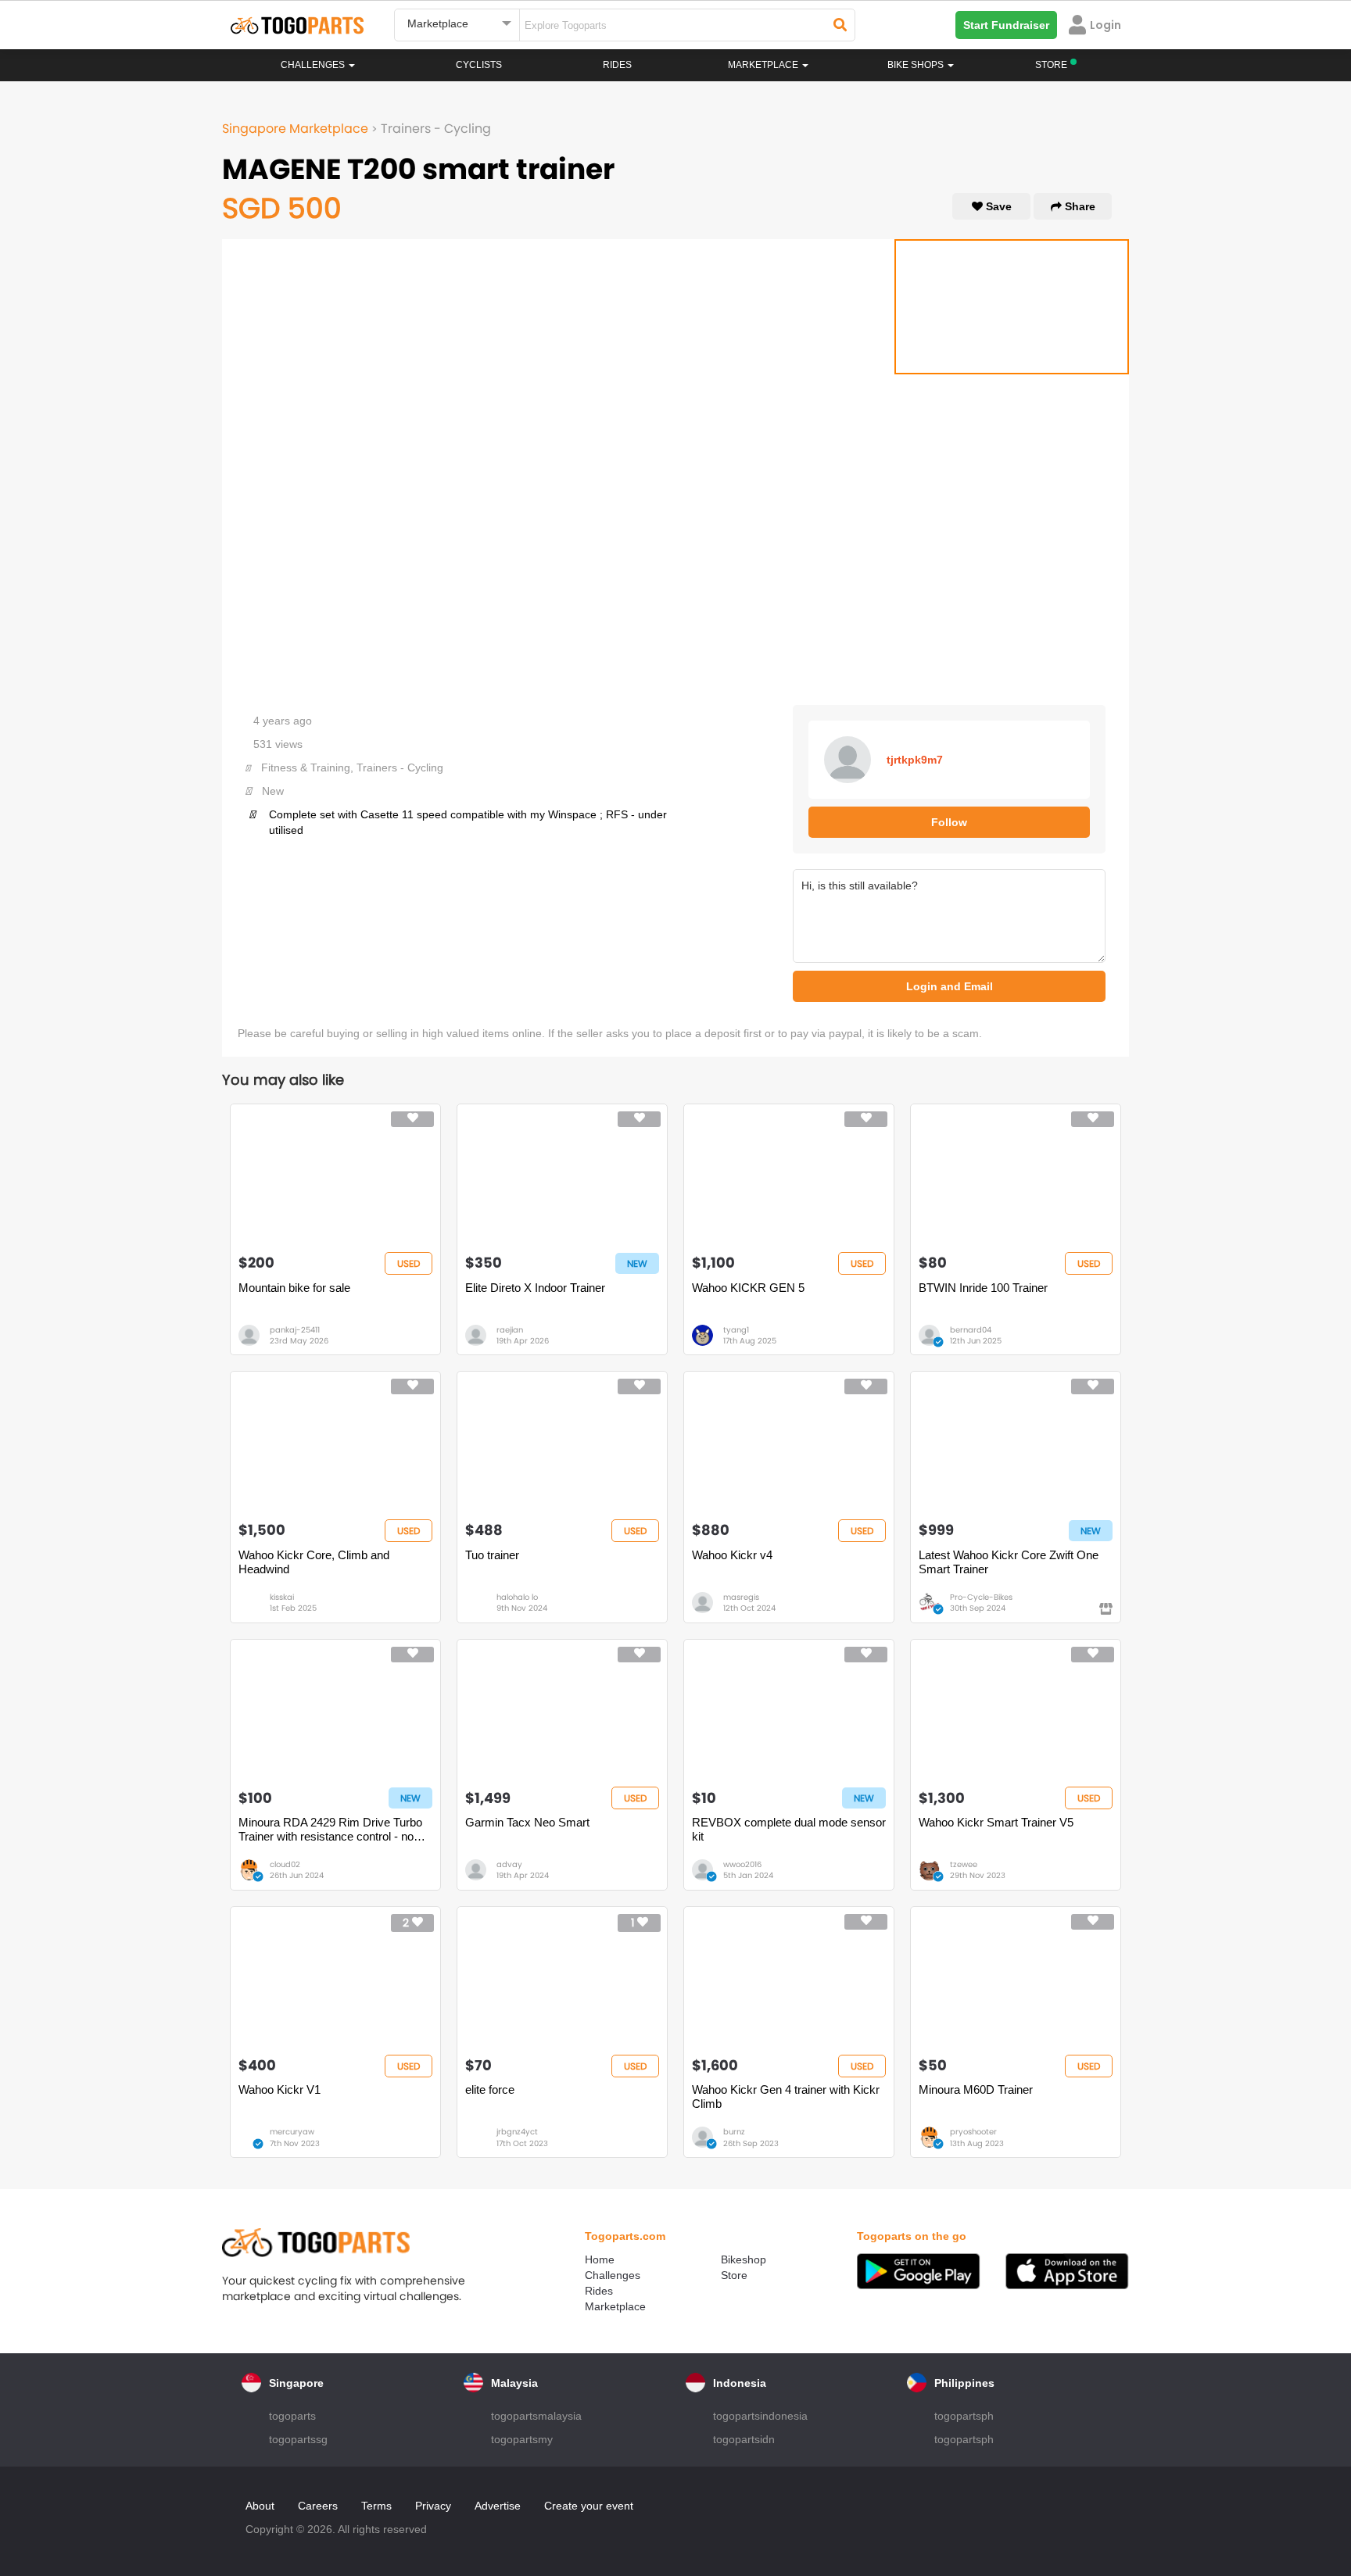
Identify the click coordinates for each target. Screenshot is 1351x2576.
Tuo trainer (492, 1555)
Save (997, 206)
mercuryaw (292, 2132)
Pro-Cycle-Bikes (981, 1597)
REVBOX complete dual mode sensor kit (789, 1829)
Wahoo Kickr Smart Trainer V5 (996, 1822)
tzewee (964, 1864)
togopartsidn (744, 2439)
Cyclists (479, 65)
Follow (949, 822)
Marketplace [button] (764, 65)
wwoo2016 (742, 1864)
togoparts (292, 2416)
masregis (741, 1597)
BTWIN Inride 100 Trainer (983, 1288)
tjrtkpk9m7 (915, 760)
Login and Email (950, 986)
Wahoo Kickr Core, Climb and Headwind (314, 1562)
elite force (490, 2089)
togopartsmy (522, 2439)
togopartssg (298, 2439)
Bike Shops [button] (917, 65)
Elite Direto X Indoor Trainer (535, 1288)
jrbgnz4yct (517, 2132)
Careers (318, 2506)
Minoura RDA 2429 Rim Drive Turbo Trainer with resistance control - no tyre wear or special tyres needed (330, 1830)
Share (1079, 206)
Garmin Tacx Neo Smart (527, 1822)
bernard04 (971, 1330)
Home (600, 2259)
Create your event (589, 2506)
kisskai (282, 1597)
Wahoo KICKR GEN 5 (748, 1288)
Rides (617, 65)
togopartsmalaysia (536, 2416)
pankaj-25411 (295, 1330)
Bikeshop (744, 2259)
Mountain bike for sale (294, 1288)
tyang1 (736, 1330)
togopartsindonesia (760, 2416)
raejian (510, 1330)
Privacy (433, 2506)
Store (734, 2275)
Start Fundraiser (1006, 25)
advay (509, 1864)
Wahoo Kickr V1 (280, 2089)
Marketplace (615, 2306)
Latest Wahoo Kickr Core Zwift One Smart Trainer (1009, 1562)
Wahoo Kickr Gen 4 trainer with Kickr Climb (786, 2097)
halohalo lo (517, 1597)
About (260, 2506)
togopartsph (964, 2416)
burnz (734, 2132)
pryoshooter (973, 2132)
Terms (376, 2506)
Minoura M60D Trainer (976, 2089)
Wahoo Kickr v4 (732, 1555)
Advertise (498, 2506)
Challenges (314, 65)
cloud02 (285, 1864)
